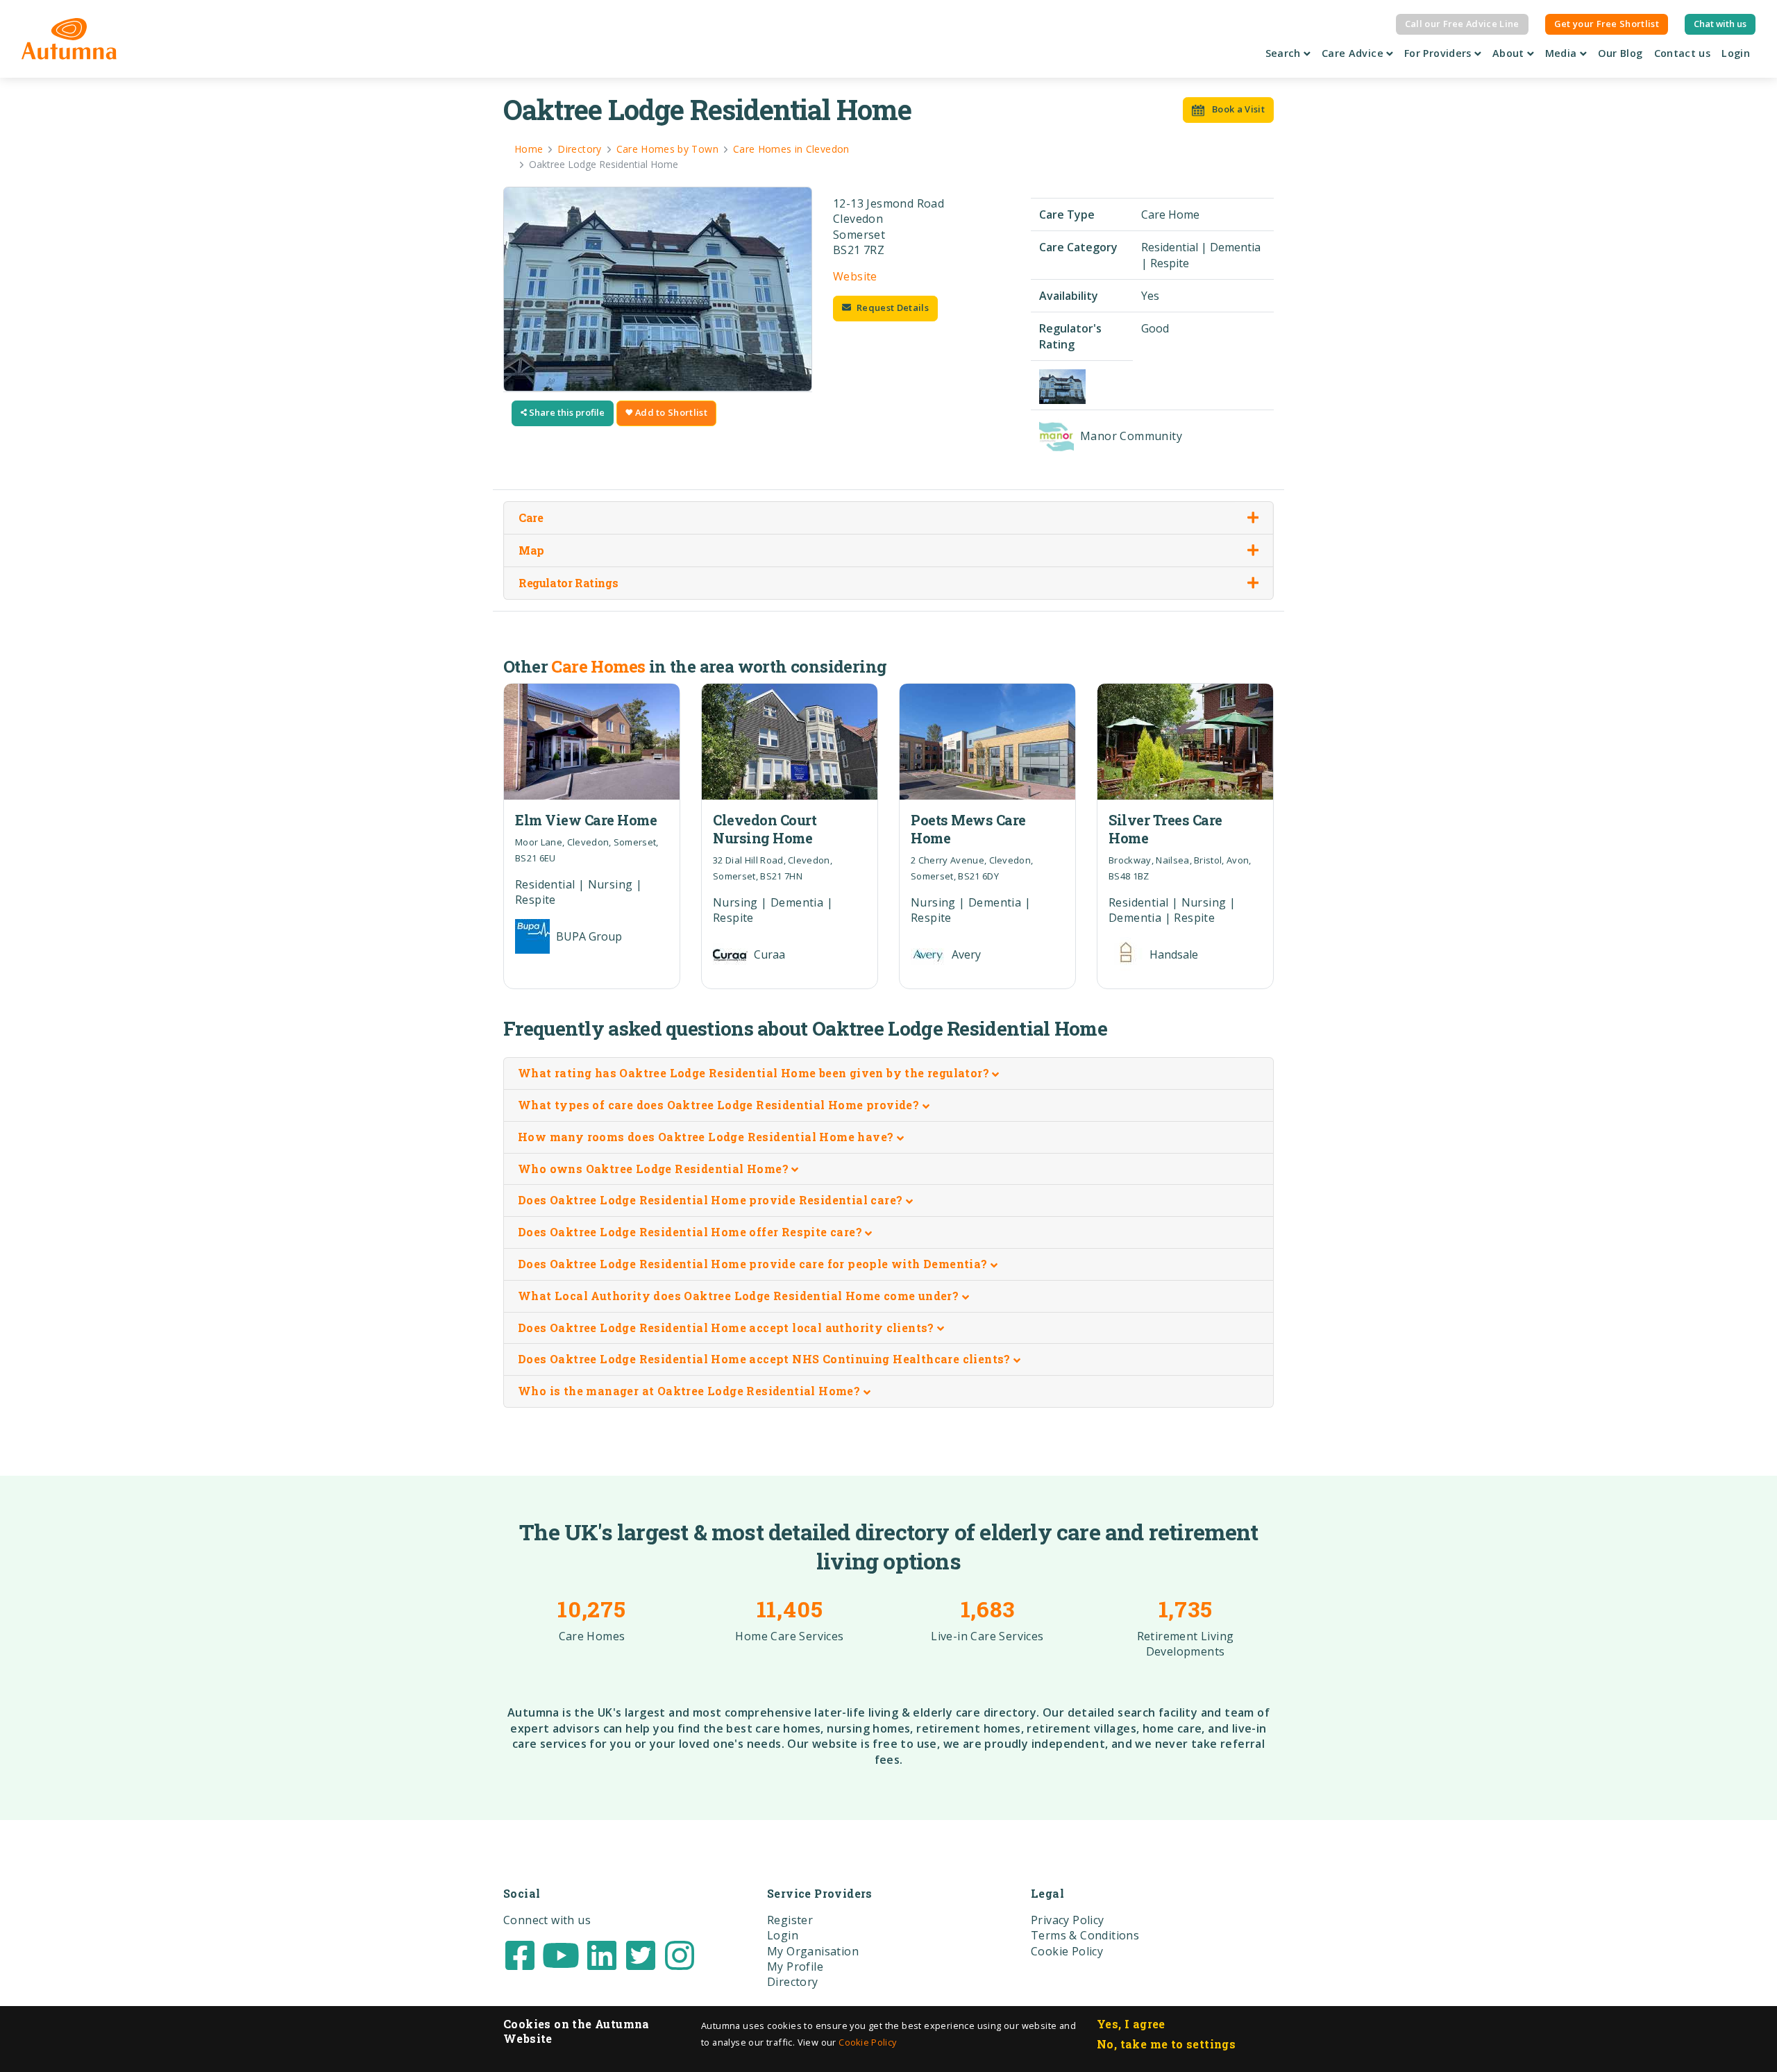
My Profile (795, 1966)
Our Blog (1620, 53)
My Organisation (813, 1951)
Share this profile (566, 412)
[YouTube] (561, 1954)
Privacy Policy (1068, 1920)
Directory (793, 1982)
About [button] (1510, 53)
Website (855, 276)
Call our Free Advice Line (1462, 24)
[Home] (69, 39)
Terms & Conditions (1085, 1935)
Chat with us (1720, 24)
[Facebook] (520, 1954)
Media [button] (1563, 53)
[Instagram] (680, 1954)
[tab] (888, 1074)
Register (790, 1920)
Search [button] (1285, 53)
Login (1736, 53)
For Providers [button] (1439, 53)
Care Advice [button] (1354, 53)
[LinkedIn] (602, 1954)
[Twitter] (641, 1954)
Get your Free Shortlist (1607, 24)
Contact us (1683, 53)
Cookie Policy (867, 2042)
